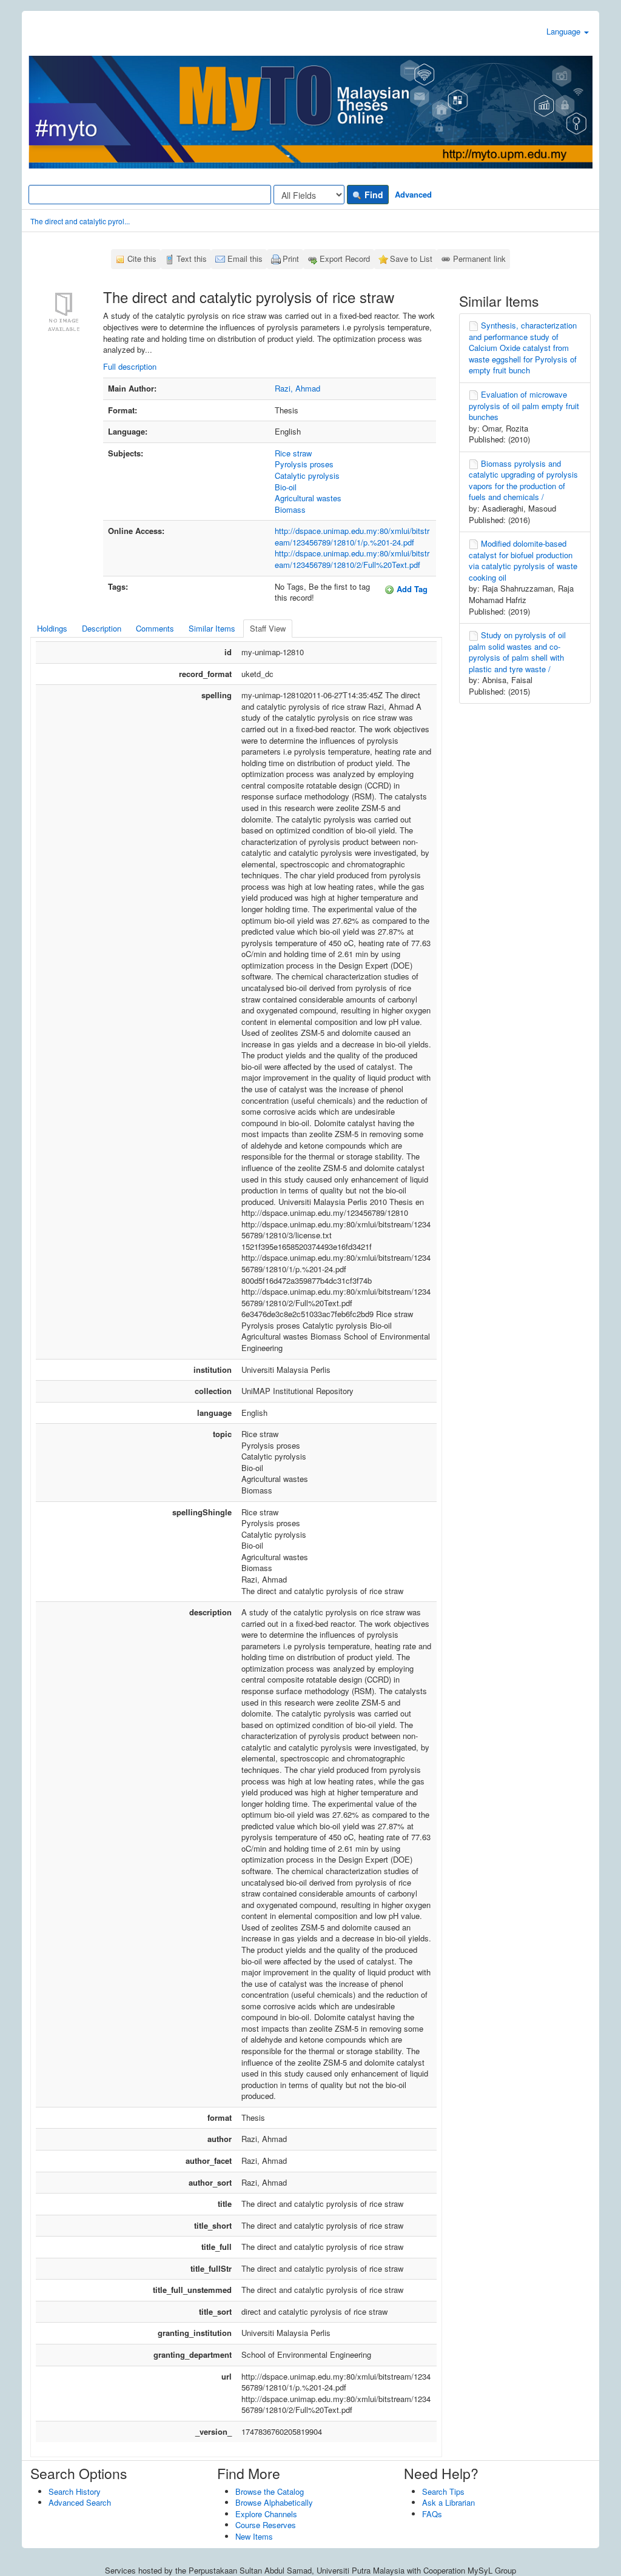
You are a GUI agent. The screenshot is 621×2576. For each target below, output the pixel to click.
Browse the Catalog (270, 2491)
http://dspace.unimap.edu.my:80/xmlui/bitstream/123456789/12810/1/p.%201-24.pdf (352, 536)
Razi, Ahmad (297, 388)
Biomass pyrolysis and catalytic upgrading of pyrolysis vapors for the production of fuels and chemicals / (523, 480)
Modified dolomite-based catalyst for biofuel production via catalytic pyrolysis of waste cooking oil (523, 560)
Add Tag (411, 589)
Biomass (290, 509)
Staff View (268, 628)
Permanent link (479, 259)
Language (565, 31)
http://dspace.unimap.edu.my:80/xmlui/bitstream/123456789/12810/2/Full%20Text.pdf (352, 559)
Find (373, 195)
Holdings (52, 628)
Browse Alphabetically (274, 2502)
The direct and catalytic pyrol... (80, 221)
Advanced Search (80, 2502)
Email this (245, 259)
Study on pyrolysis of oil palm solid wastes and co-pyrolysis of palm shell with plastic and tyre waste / (517, 652)
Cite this (142, 259)
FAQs (432, 2514)
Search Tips (443, 2491)
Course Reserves (266, 2525)
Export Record (345, 259)
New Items (254, 2536)
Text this (192, 259)
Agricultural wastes (308, 498)
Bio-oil (286, 487)
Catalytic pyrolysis (307, 475)
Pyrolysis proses (304, 464)
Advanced (413, 194)
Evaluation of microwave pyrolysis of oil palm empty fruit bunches (524, 405)
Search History (75, 2491)
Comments (155, 628)
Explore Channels (266, 2514)
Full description (130, 366)
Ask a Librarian (448, 2502)
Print (291, 259)
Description (102, 628)
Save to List (411, 259)
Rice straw (293, 453)
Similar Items (212, 628)
